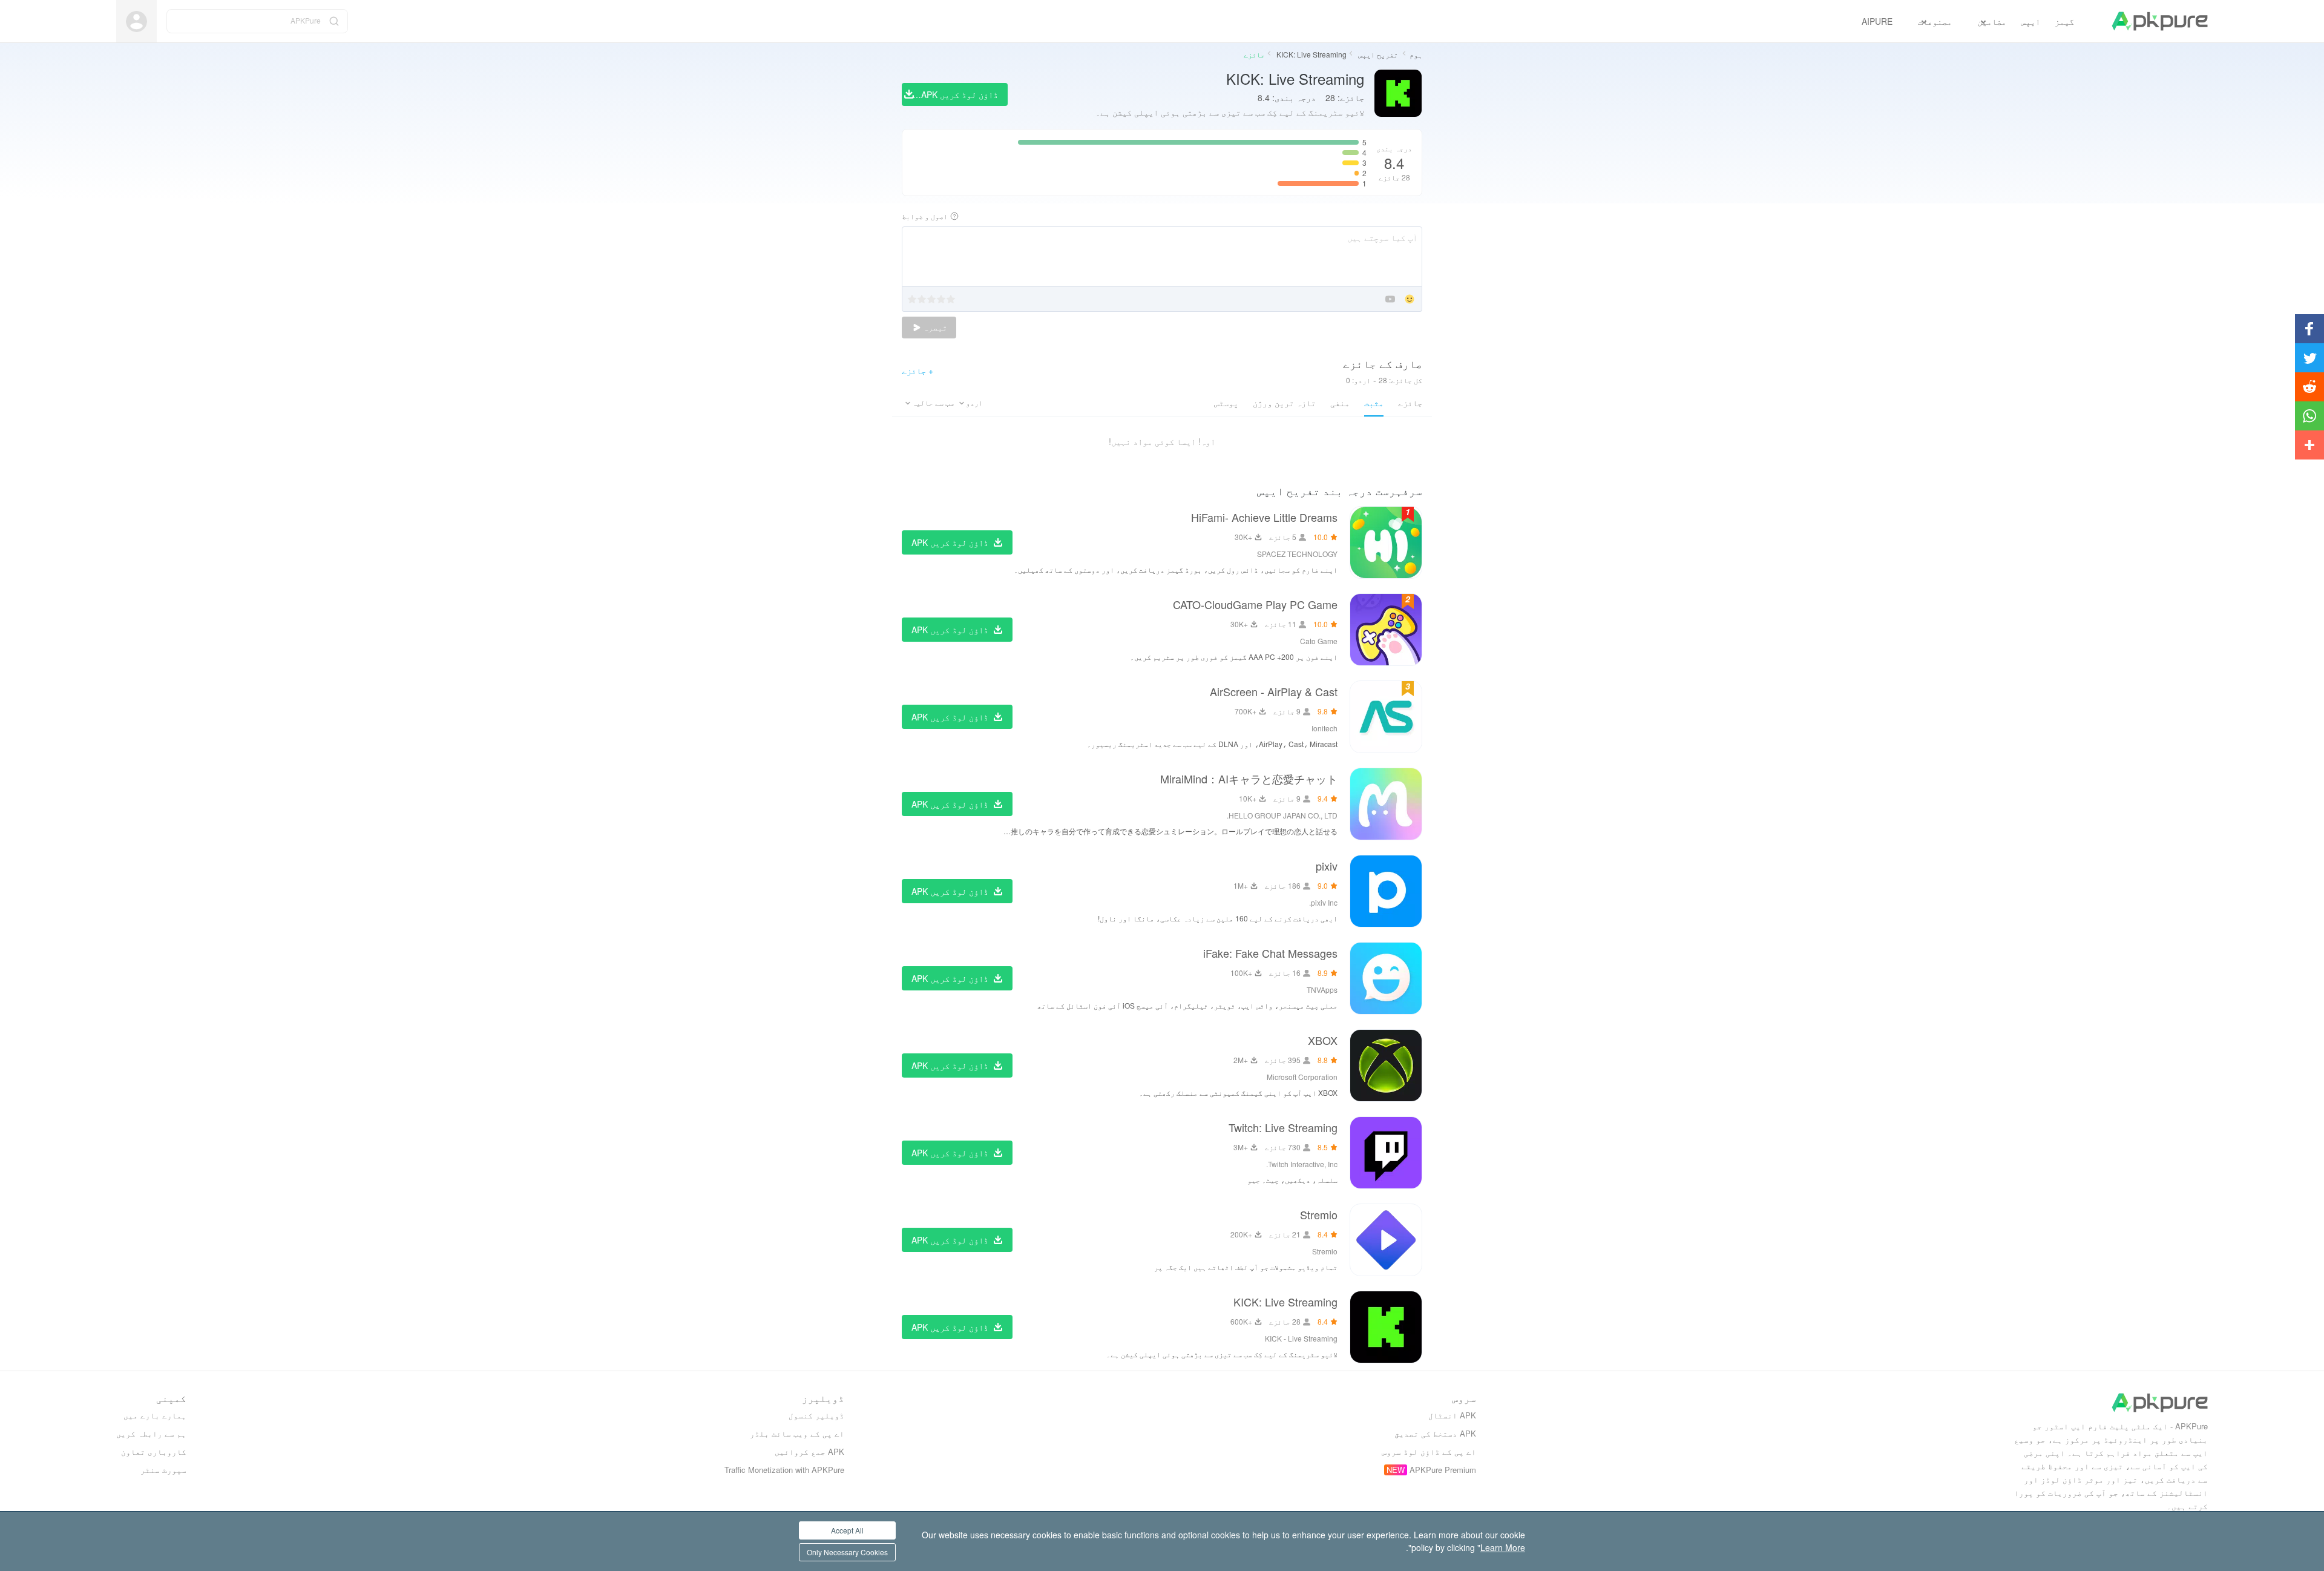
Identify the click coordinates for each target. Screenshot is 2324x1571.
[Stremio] (1386, 1240)
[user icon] (136, 21)
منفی (1340, 403)
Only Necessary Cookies (847, 1552)
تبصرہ (934, 328)
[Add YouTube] (1390, 300)
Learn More (1503, 1547)
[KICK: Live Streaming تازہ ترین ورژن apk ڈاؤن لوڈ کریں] (1398, 94)
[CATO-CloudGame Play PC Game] (1386, 630)
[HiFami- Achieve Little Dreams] (1386, 542)
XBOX (1323, 1040)
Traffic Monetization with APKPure (784, 1470)
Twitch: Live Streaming (1283, 1127)
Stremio (1319, 1214)
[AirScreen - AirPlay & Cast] (1386, 717)
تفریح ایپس (1377, 54)
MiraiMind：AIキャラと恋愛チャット (1249, 779)
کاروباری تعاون (154, 1451)
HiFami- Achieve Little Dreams (1264, 517)
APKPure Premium (1443, 1470)
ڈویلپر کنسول (816, 1415)
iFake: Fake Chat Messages (1270, 953)
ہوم (1416, 54)
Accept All (847, 1530)
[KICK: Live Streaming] (1386, 1327)
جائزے (1410, 403)
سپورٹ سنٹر (163, 1470)
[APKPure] (2160, 21)
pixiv (1327, 866)
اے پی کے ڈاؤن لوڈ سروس (1429, 1451)
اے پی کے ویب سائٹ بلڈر (797, 1433)
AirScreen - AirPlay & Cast (1274, 691)
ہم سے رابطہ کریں (151, 1433)
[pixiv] (1386, 891)
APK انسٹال (1452, 1415)
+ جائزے (917, 371)
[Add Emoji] (1410, 300)
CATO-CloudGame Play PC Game (1255, 604)
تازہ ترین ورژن (1284, 403)
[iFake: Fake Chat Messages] (1386, 978)
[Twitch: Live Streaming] (1386, 1153)
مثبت (1374, 403)
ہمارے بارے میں (155, 1415)
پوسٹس (1226, 403)
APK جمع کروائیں (809, 1451)
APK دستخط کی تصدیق (1435, 1433)
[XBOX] (1386, 1065)
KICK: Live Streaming (1311, 54)
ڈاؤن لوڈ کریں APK (950, 542)
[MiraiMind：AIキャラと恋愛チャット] (1386, 804)
